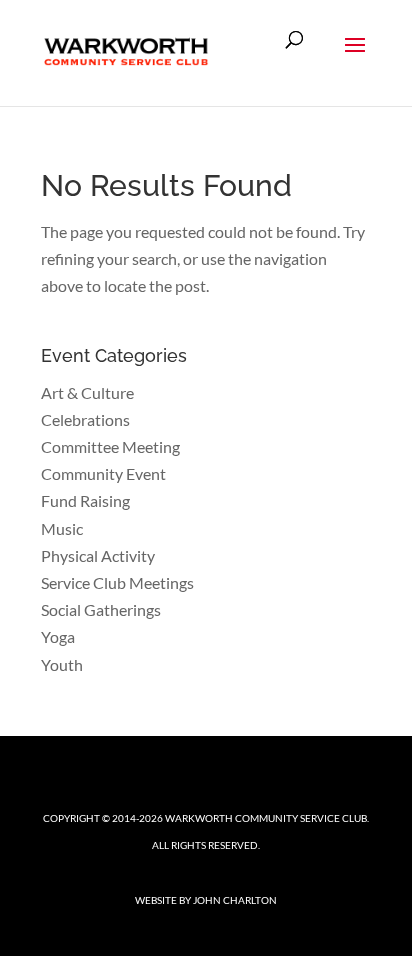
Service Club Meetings (117, 582)
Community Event (103, 473)
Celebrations (85, 419)
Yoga (58, 636)
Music (62, 528)
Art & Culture (87, 392)
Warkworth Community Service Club (266, 818)
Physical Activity (98, 555)
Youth (62, 664)
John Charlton (235, 900)
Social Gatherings (101, 609)
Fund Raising (85, 500)
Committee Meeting (110, 446)
